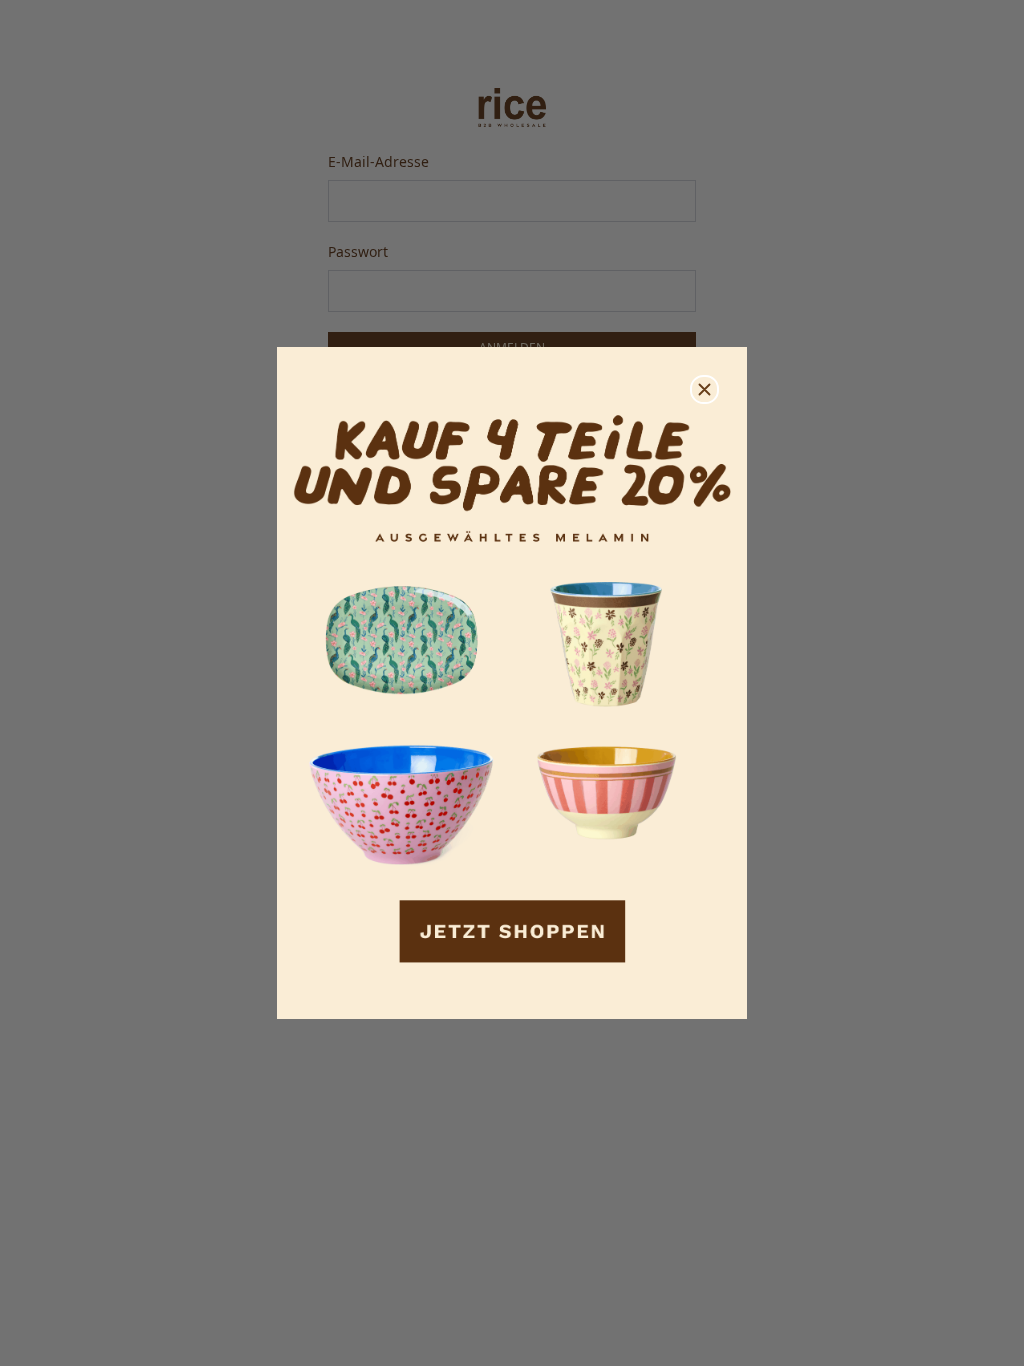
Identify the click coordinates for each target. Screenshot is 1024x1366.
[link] (512, 683)
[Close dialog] (704, 389)
